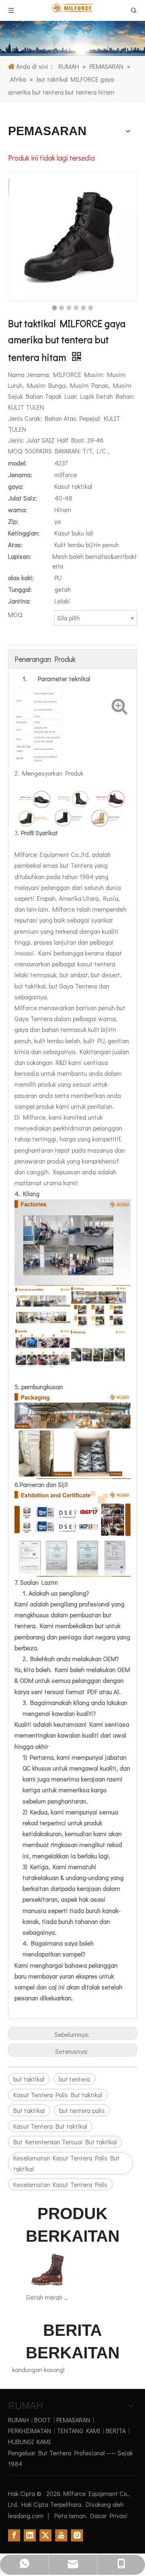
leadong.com (27, 2515)
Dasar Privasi (109, 2515)
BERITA (116, 2431)
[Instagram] (77, 2535)
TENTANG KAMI (79, 2431)
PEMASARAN (73, 2420)
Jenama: (20, 475)
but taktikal (29, 2079)
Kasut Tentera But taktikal (50, 2126)
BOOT (42, 2420)
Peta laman (70, 2515)
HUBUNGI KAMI (29, 2441)
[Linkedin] (30, 2535)
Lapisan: (20, 556)
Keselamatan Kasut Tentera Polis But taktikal (66, 2163)
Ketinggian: (24, 533)
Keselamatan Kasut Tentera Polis (60, 2184)
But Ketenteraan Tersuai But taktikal (65, 2142)
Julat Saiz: (23, 498)
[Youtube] (61, 2535)
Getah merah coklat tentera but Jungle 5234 (47, 2297)
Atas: (15, 545)
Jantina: (19, 601)
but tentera (75, 2079)
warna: (18, 510)
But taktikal (29, 2110)
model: (17, 463)
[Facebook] (14, 2535)
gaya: (16, 486)
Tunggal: (20, 589)
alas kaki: (21, 578)
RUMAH (18, 2420)
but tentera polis (82, 2110)
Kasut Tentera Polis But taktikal (58, 2095)
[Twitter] (46, 2535)
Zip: (13, 521)
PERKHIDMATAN (30, 2431)
